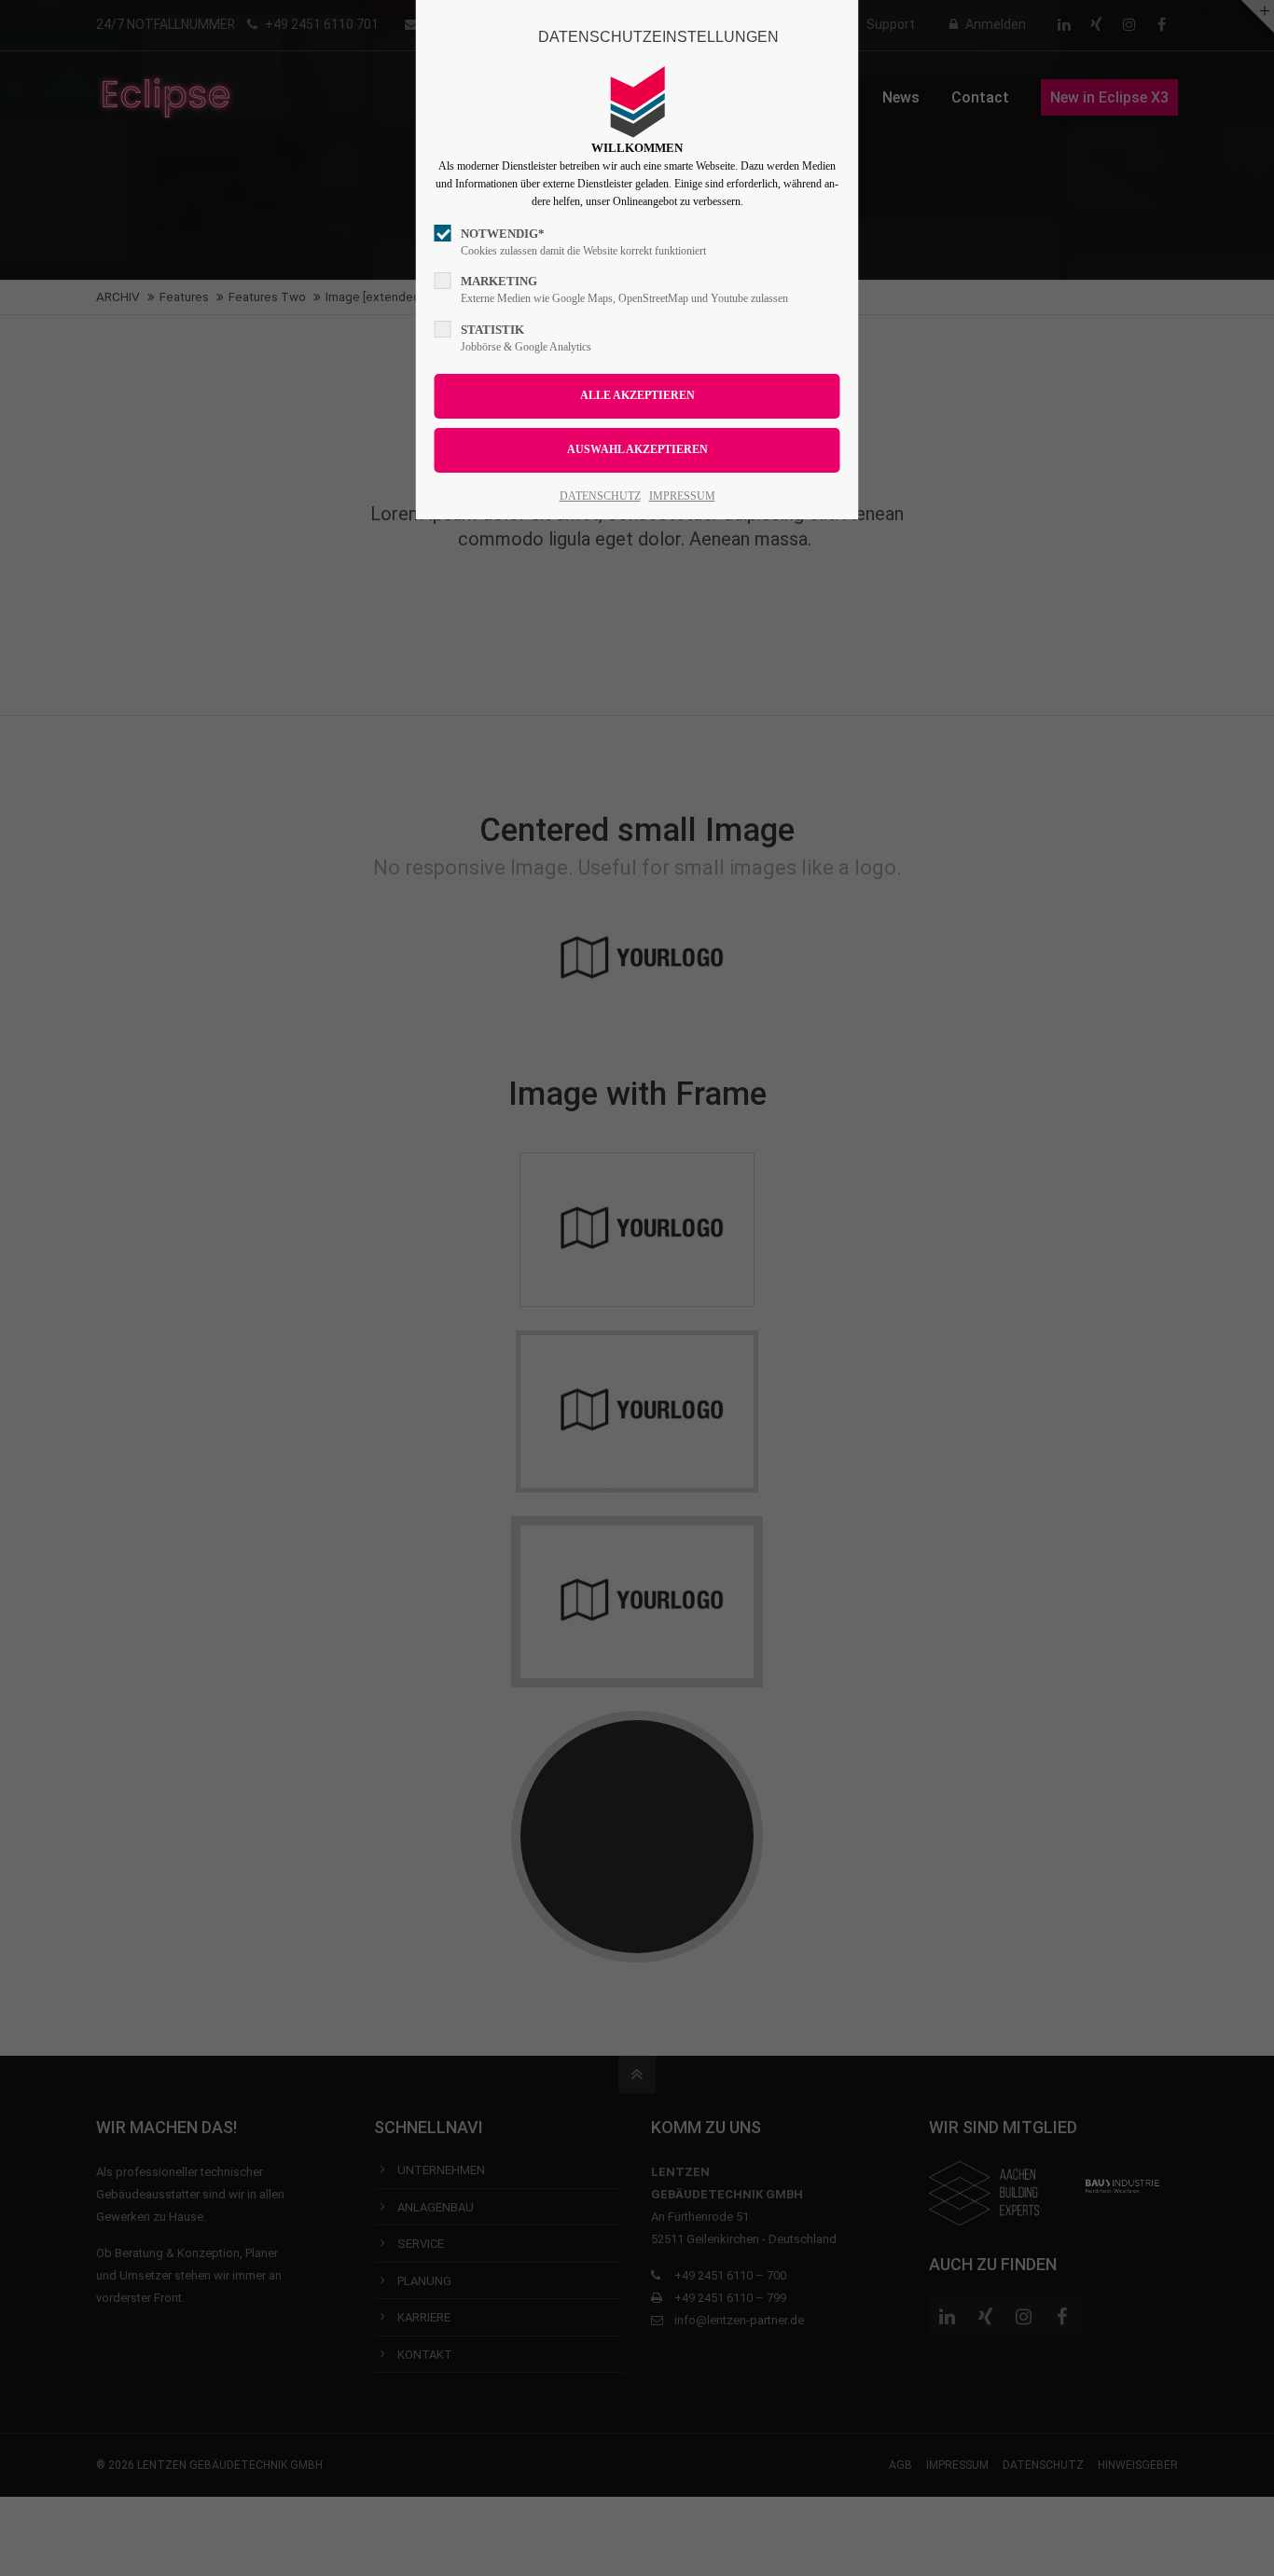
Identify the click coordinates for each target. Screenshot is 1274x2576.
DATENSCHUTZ (600, 496)
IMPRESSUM (682, 496)
